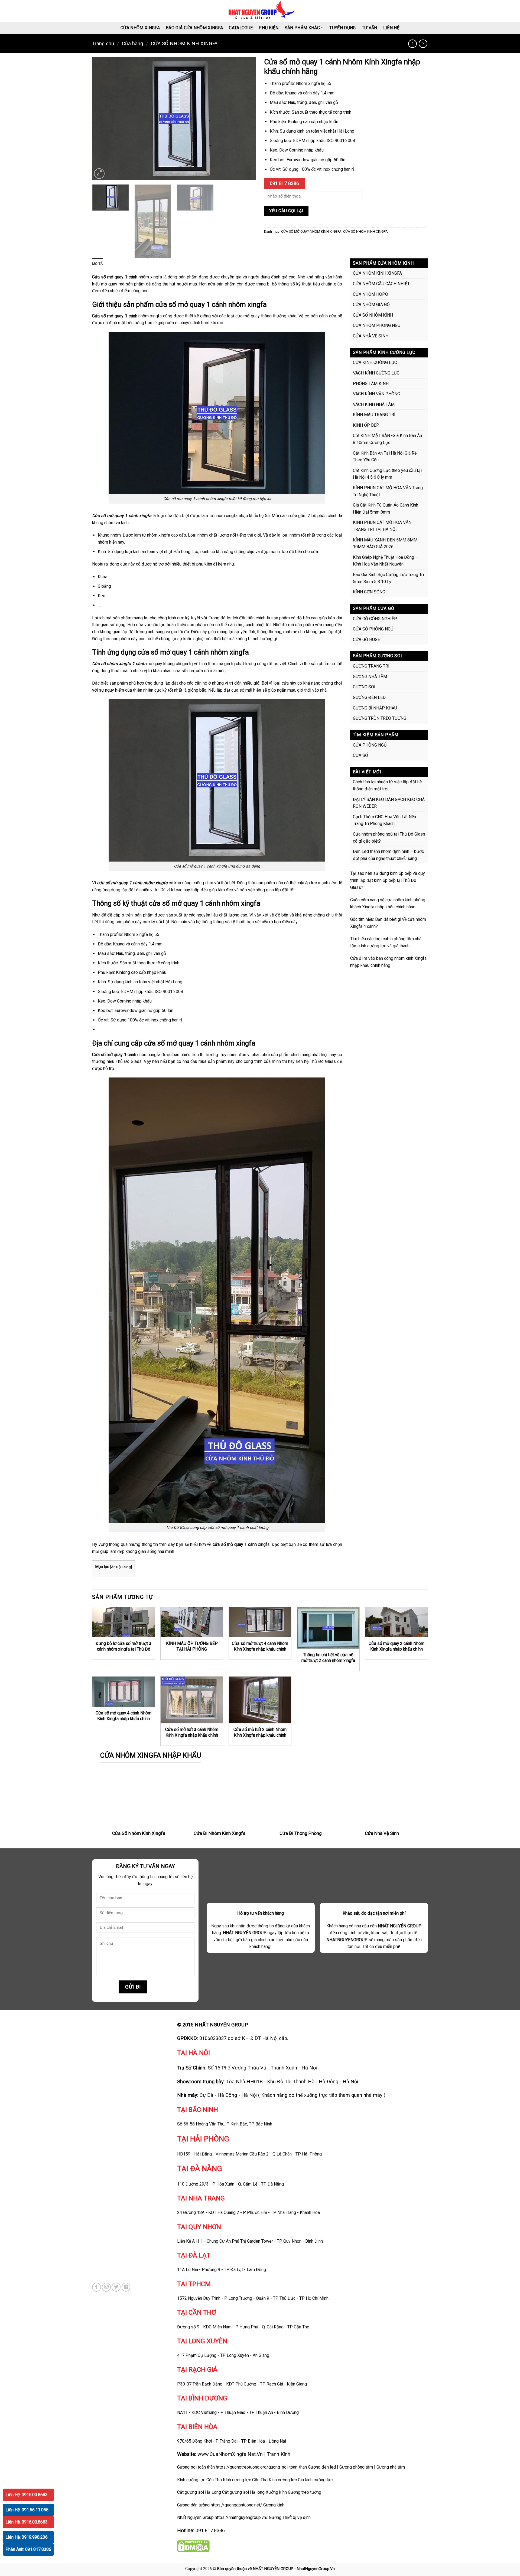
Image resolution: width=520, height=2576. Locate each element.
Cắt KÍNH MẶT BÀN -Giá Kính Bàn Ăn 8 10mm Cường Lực (387, 439)
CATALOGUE (241, 28)
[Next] (246, 119)
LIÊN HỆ (391, 28)
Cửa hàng (132, 43)
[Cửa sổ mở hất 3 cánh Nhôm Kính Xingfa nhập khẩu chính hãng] (192, 1700)
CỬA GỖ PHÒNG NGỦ (373, 629)
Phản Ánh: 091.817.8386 (28, 2549)
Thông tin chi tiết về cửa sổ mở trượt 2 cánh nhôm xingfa (328, 1658)
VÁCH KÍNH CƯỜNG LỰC (376, 373)
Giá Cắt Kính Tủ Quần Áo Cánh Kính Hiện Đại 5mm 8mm (386, 509)
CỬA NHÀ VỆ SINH (371, 336)
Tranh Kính (279, 2454)
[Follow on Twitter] (116, 2287)
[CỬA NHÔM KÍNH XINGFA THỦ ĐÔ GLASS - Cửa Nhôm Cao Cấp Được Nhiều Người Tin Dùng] (260, 11)
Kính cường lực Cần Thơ (245, 2480)
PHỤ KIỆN (269, 28)
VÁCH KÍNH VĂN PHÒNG (376, 394)
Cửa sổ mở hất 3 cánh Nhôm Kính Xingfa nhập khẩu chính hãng (192, 1735)
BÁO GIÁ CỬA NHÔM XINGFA (194, 28)
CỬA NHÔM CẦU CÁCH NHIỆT (381, 284)
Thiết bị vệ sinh (297, 2517)
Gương (275, 2517)
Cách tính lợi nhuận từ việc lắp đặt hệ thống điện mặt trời (387, 785)
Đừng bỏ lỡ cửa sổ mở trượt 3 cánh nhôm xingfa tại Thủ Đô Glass (123, 1649)
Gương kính (274, 2505)
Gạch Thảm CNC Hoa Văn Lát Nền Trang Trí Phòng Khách (384, 820)
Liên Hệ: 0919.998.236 (27, 2537)
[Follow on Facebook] (97, 2287)
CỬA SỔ (360, 755)
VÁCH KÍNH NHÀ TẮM (374, 404)
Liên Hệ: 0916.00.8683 (27, 2495)
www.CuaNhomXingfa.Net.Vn (230, 2454)
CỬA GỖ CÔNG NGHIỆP (375, 619)
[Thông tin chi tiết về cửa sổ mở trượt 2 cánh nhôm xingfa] (328, 1628)
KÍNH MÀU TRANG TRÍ (374, 415)
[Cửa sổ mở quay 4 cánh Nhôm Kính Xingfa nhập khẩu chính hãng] (123, 1692)
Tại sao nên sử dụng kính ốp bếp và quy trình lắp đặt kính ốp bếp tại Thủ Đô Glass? (388, 880)
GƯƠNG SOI (364, 687)
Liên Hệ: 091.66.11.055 (27, 2510)
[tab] (97, 264)
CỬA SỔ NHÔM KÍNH (373, 315)
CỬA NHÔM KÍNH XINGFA (377, 273)
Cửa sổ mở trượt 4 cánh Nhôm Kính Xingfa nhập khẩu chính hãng (260, 1649)
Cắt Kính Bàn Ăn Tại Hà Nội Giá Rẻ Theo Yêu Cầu (385, 457)
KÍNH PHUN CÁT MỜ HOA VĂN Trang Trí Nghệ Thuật (388, 491)
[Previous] (102, 119)
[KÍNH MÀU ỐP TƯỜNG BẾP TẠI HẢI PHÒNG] (192, 1622)
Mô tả (97, 264)
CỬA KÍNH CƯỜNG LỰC (375, 362)
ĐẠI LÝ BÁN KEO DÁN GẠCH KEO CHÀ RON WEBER (389, 803)
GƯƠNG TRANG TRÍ (371, 666)
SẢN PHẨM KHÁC (302, 28)
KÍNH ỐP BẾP (366, 425)
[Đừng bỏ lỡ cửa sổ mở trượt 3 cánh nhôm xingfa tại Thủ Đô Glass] (123, 1622)
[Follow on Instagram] (106, 2287)
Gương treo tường (305, 2492)
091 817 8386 (284, 183)
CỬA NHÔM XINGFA (140, 28)
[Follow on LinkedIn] (126, 2287)
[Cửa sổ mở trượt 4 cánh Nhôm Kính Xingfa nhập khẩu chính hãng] (260, 1622)
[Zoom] (99, 174)
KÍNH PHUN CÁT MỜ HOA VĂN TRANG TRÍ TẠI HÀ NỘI (382, 526)
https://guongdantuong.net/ (236, 2505)
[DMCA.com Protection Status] (193, 2546)
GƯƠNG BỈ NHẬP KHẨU (375, 708)
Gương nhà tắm (391, 2467)
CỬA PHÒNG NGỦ (370, 745)
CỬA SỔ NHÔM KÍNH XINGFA (184, 43)
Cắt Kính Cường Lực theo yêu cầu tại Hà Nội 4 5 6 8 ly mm (387, 474)
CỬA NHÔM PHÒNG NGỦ (377, 325)
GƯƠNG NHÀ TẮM (370, 677)
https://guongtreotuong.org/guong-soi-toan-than (261, 2467)
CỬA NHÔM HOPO (370, 294)
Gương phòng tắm (356, 2467)
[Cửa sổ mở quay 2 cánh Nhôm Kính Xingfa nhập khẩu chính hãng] (396, 1622)
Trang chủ (103, 43)
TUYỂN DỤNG (342, 28)
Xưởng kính (276, 2492)
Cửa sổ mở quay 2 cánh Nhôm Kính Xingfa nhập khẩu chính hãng (396, 1649)
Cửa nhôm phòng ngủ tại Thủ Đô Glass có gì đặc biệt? (389, 838)
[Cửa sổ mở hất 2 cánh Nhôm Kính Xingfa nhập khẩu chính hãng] (260, 1700)
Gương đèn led (322, 2467)
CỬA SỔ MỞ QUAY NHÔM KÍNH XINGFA (311, 231)
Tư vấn (370, 28)
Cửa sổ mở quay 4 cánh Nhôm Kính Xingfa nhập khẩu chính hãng (123, 1719)
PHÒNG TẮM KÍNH (371, 384)
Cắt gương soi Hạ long (243, 2492)
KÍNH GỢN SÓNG (369, 592)
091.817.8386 (210, 2530)
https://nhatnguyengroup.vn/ (241, 2517)
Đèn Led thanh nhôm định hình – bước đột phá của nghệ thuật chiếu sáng (388, 855)
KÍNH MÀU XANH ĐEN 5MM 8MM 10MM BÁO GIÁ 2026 (385, 543)
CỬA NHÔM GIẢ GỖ (371, 305)
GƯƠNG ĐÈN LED (369, 697)
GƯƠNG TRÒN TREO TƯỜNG (380, 718)
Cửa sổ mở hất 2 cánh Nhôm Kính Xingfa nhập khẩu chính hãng (260, 1735)
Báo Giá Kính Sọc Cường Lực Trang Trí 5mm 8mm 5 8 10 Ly (388, 578)
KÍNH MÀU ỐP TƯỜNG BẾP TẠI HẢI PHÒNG (192, 1646)
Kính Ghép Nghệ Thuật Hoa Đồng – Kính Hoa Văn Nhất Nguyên (385, 561)
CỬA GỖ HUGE (366, 640)
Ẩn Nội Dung (121, 1567)
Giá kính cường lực (315, 2480)
